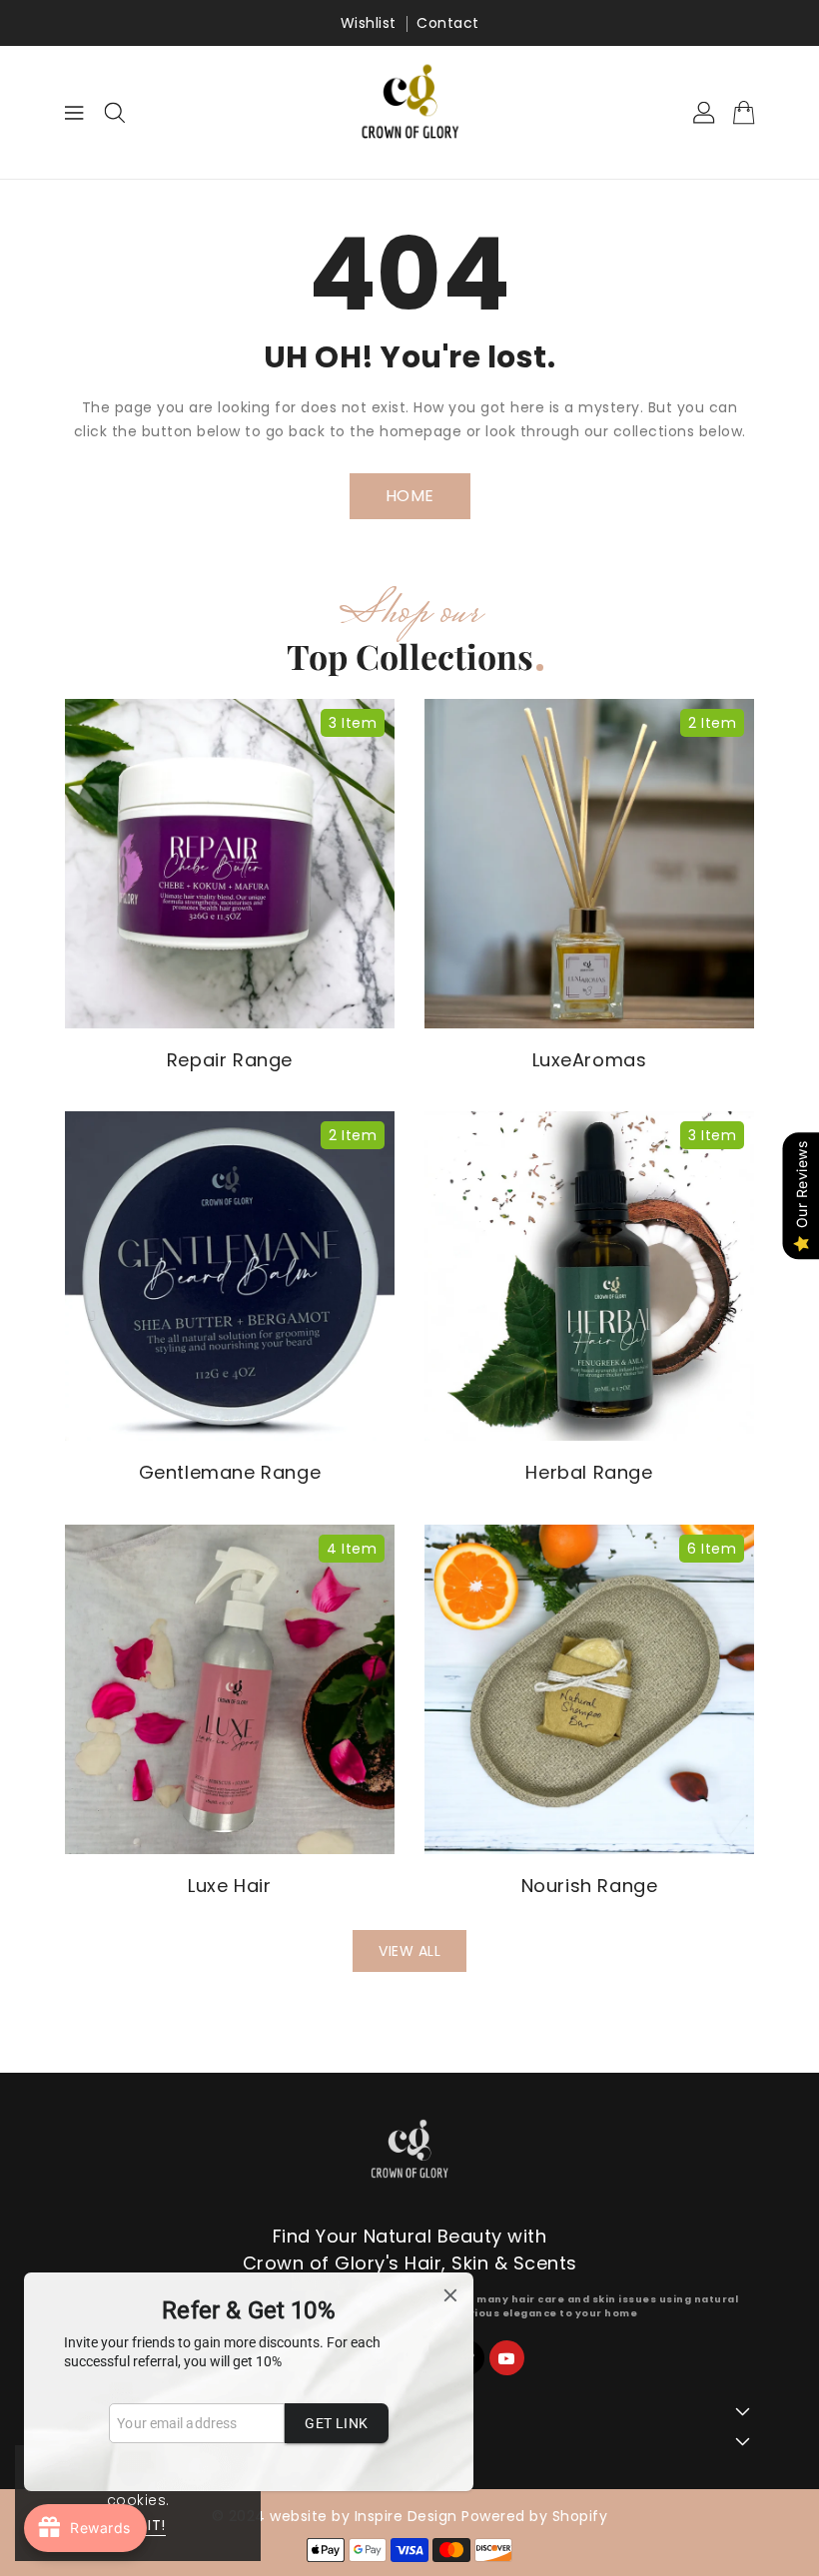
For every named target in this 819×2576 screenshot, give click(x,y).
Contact (448, 23)
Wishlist (369, 23)
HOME (410, 496)
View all (409, 1951)
